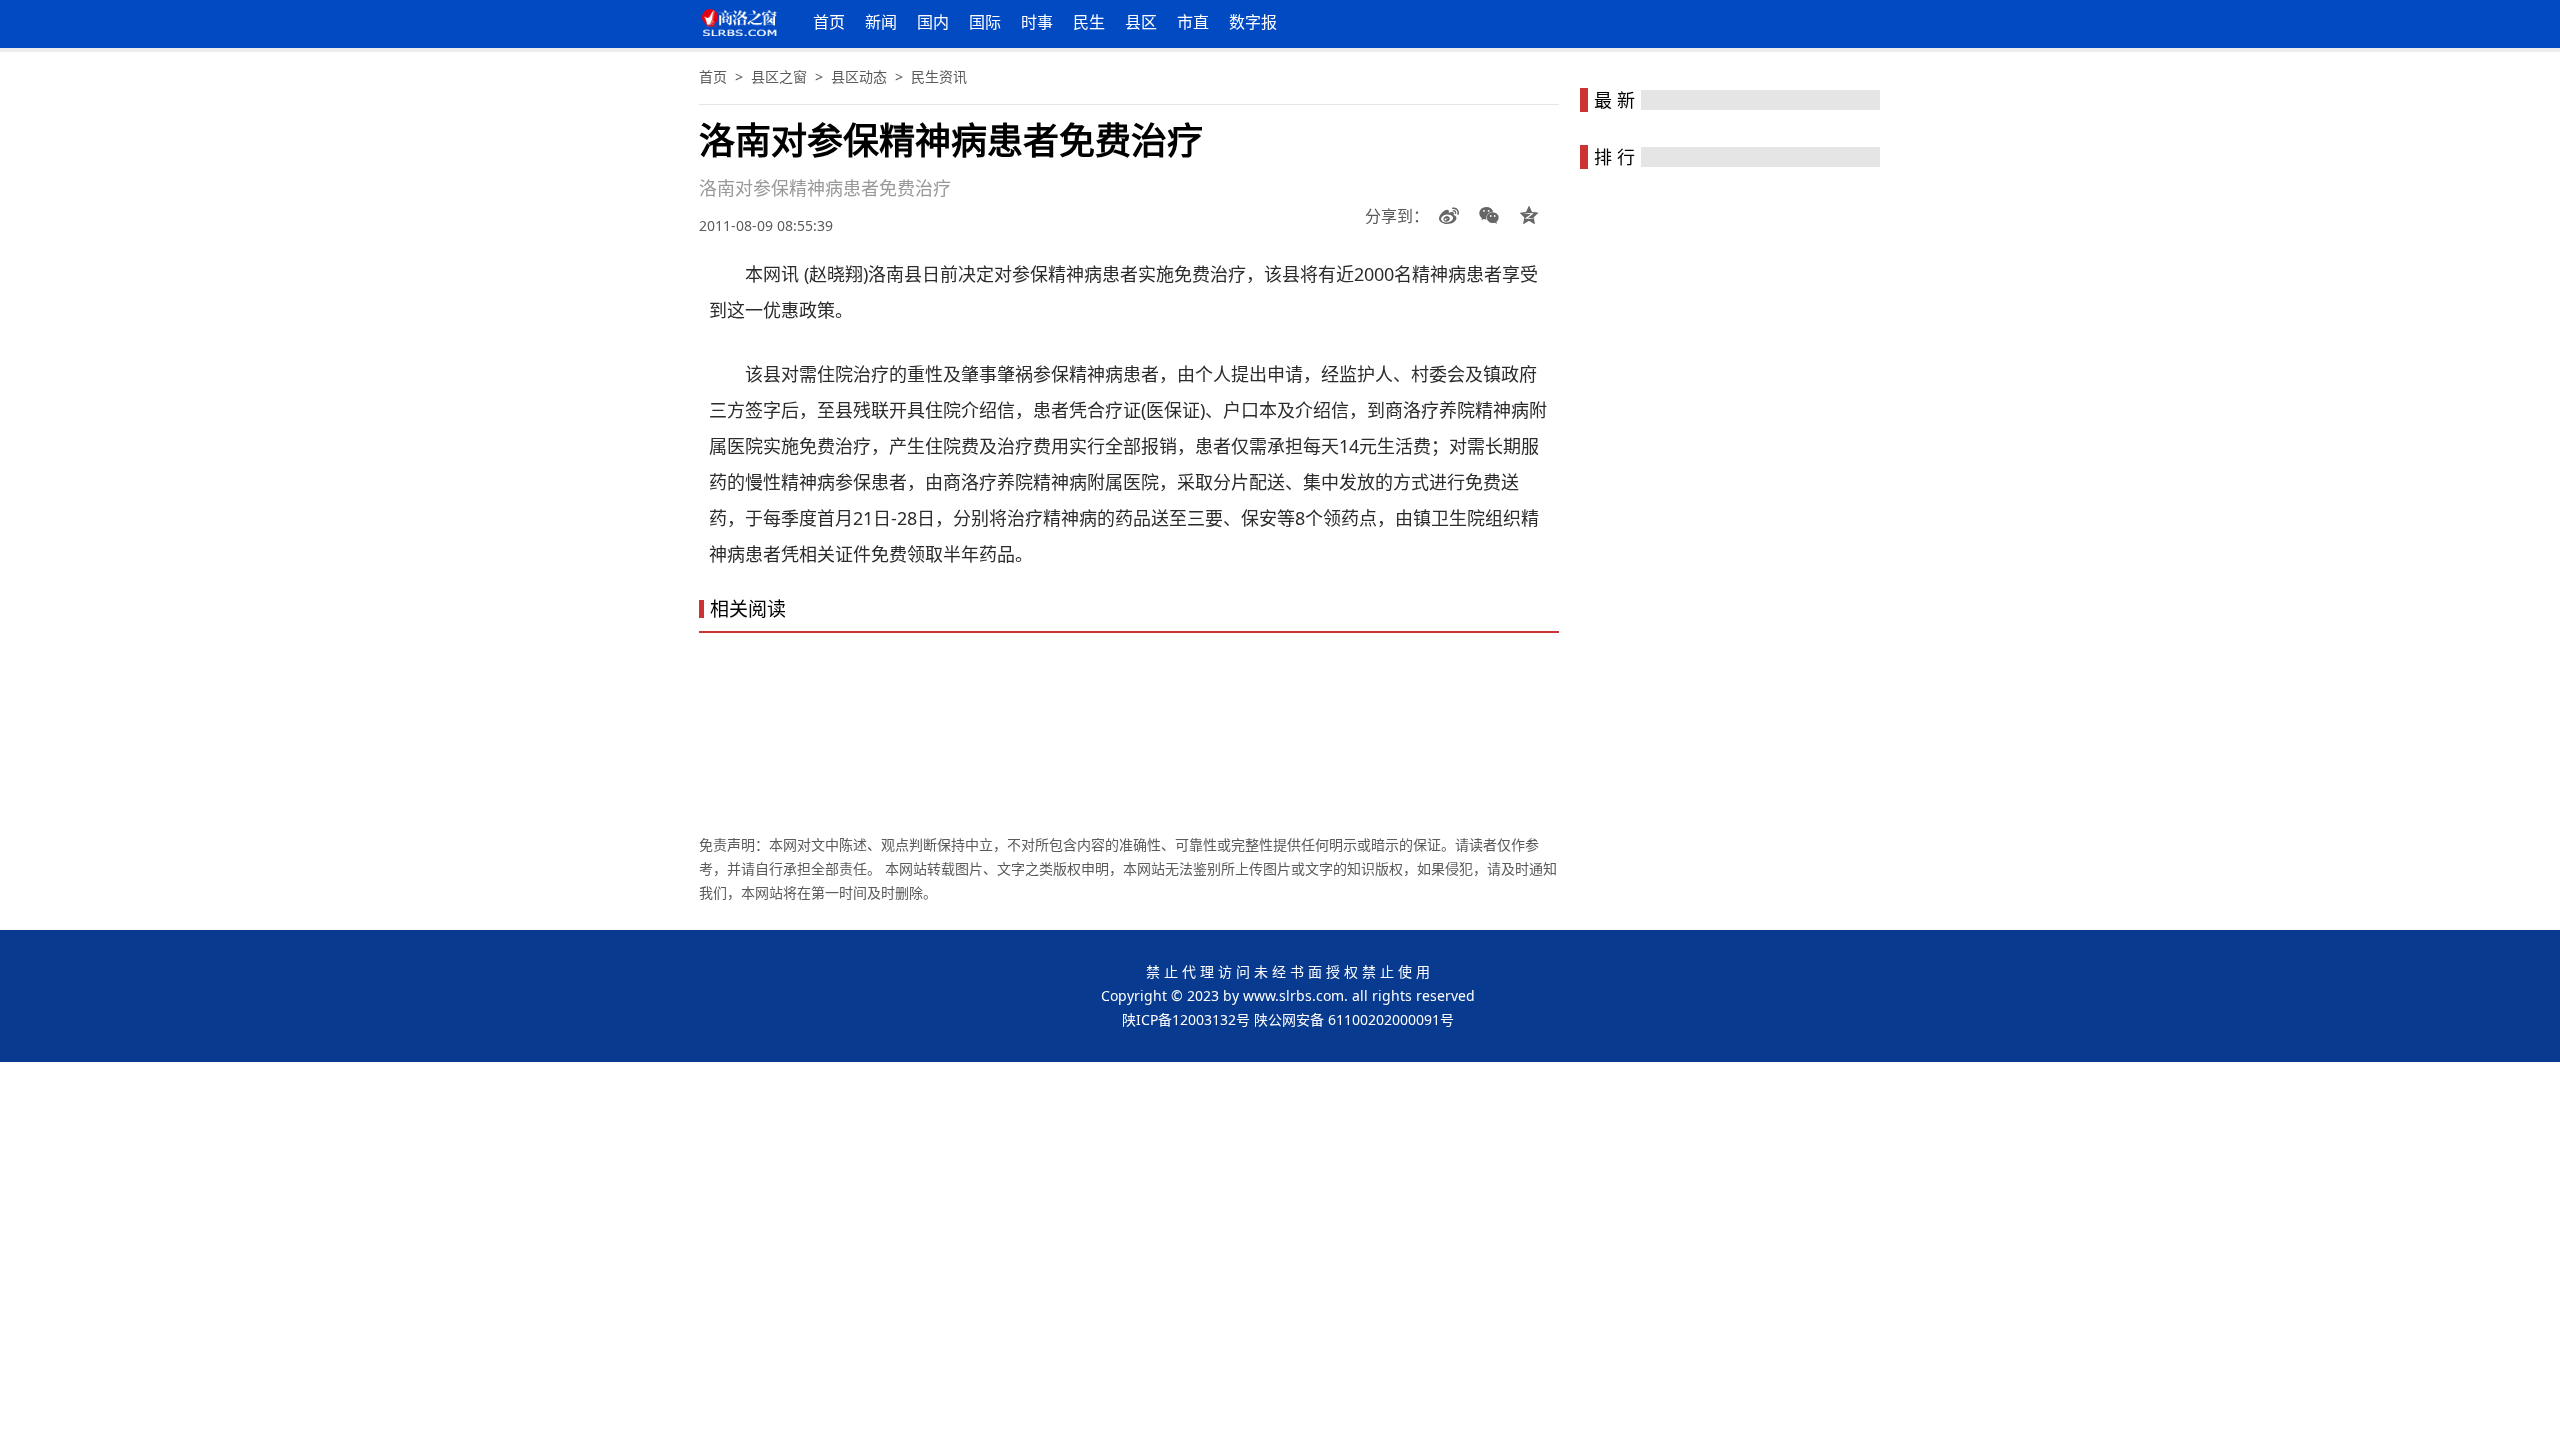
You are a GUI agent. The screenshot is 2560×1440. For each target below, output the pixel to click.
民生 (1089, 22)
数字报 (1253, 22)
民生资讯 (939, 76)
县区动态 (859, 76)
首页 (829, 22)
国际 (985, 22)
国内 (933, 22)
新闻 (881, 22)
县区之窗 (779, 76)
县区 (1141, 22)
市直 (1193, 22)
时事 (1037, 22)
